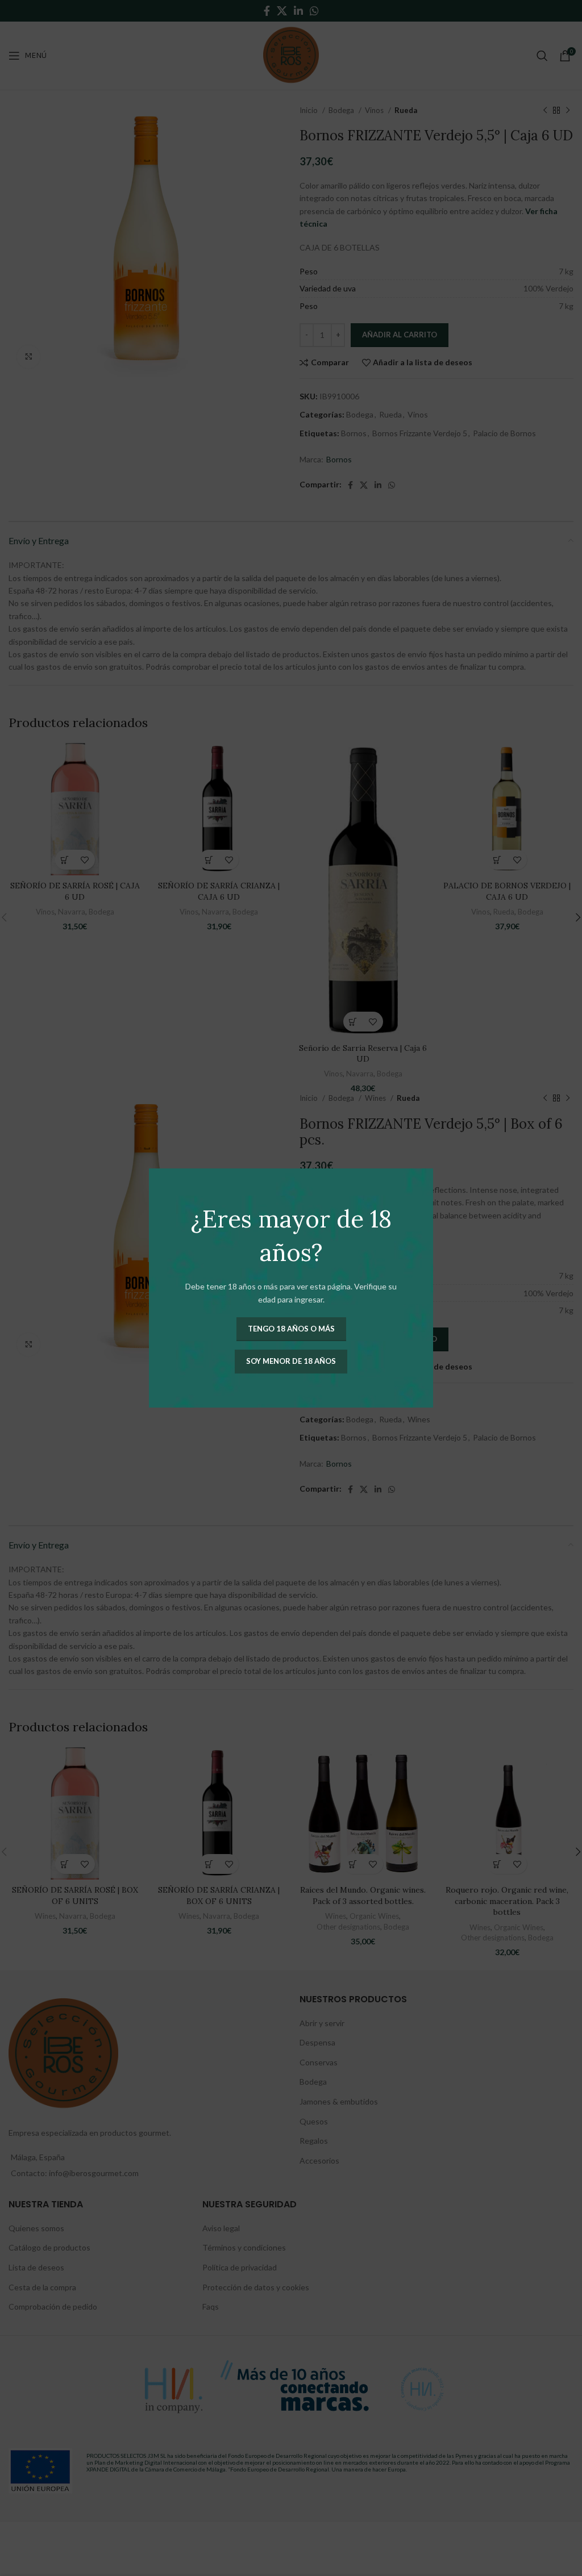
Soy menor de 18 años (291, 1361)
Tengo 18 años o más (291, 1329)
